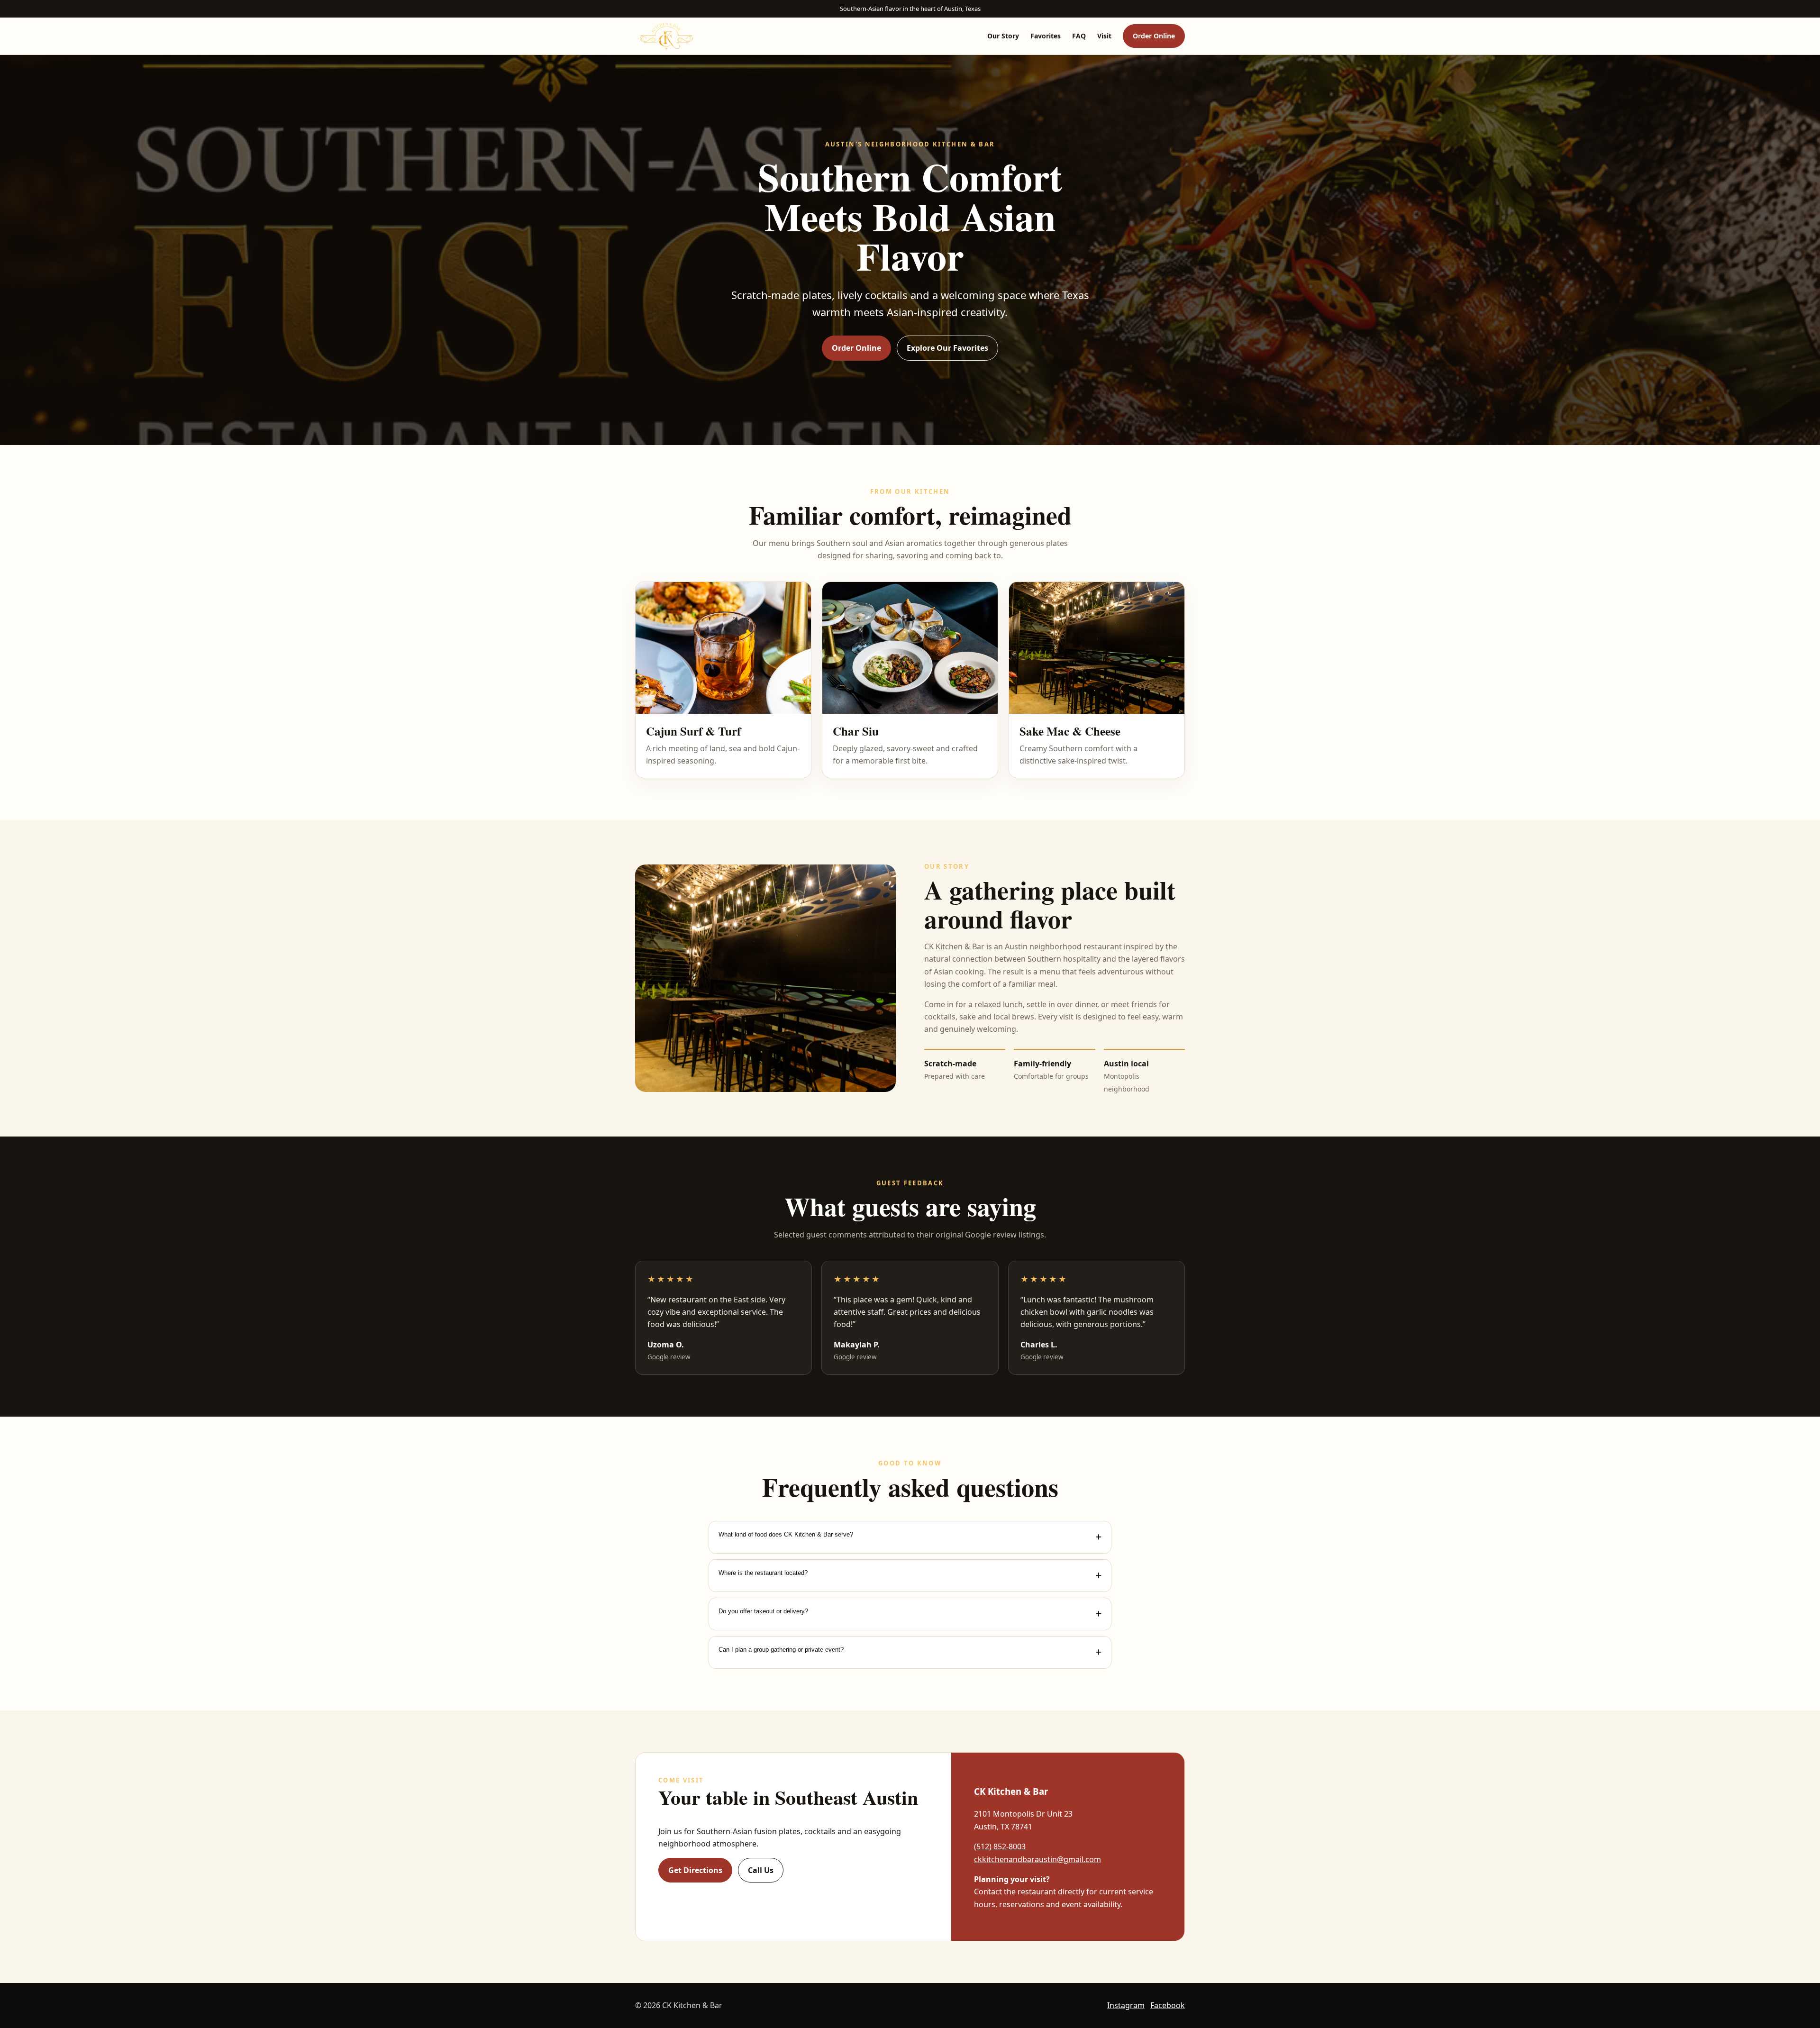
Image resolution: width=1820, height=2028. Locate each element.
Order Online (1154, 36)
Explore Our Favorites (947, 348)
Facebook (1168, 2005)
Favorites (1046, 36)
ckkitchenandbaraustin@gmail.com (1037, 1859)
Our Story (1003, 36)
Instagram (1126, 2005)
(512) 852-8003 (1000, 1846)
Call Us (761, 1870)
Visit (1104, 36)
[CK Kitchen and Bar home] (666, 36)
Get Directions (695, 1870)
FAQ (1079, 36)
